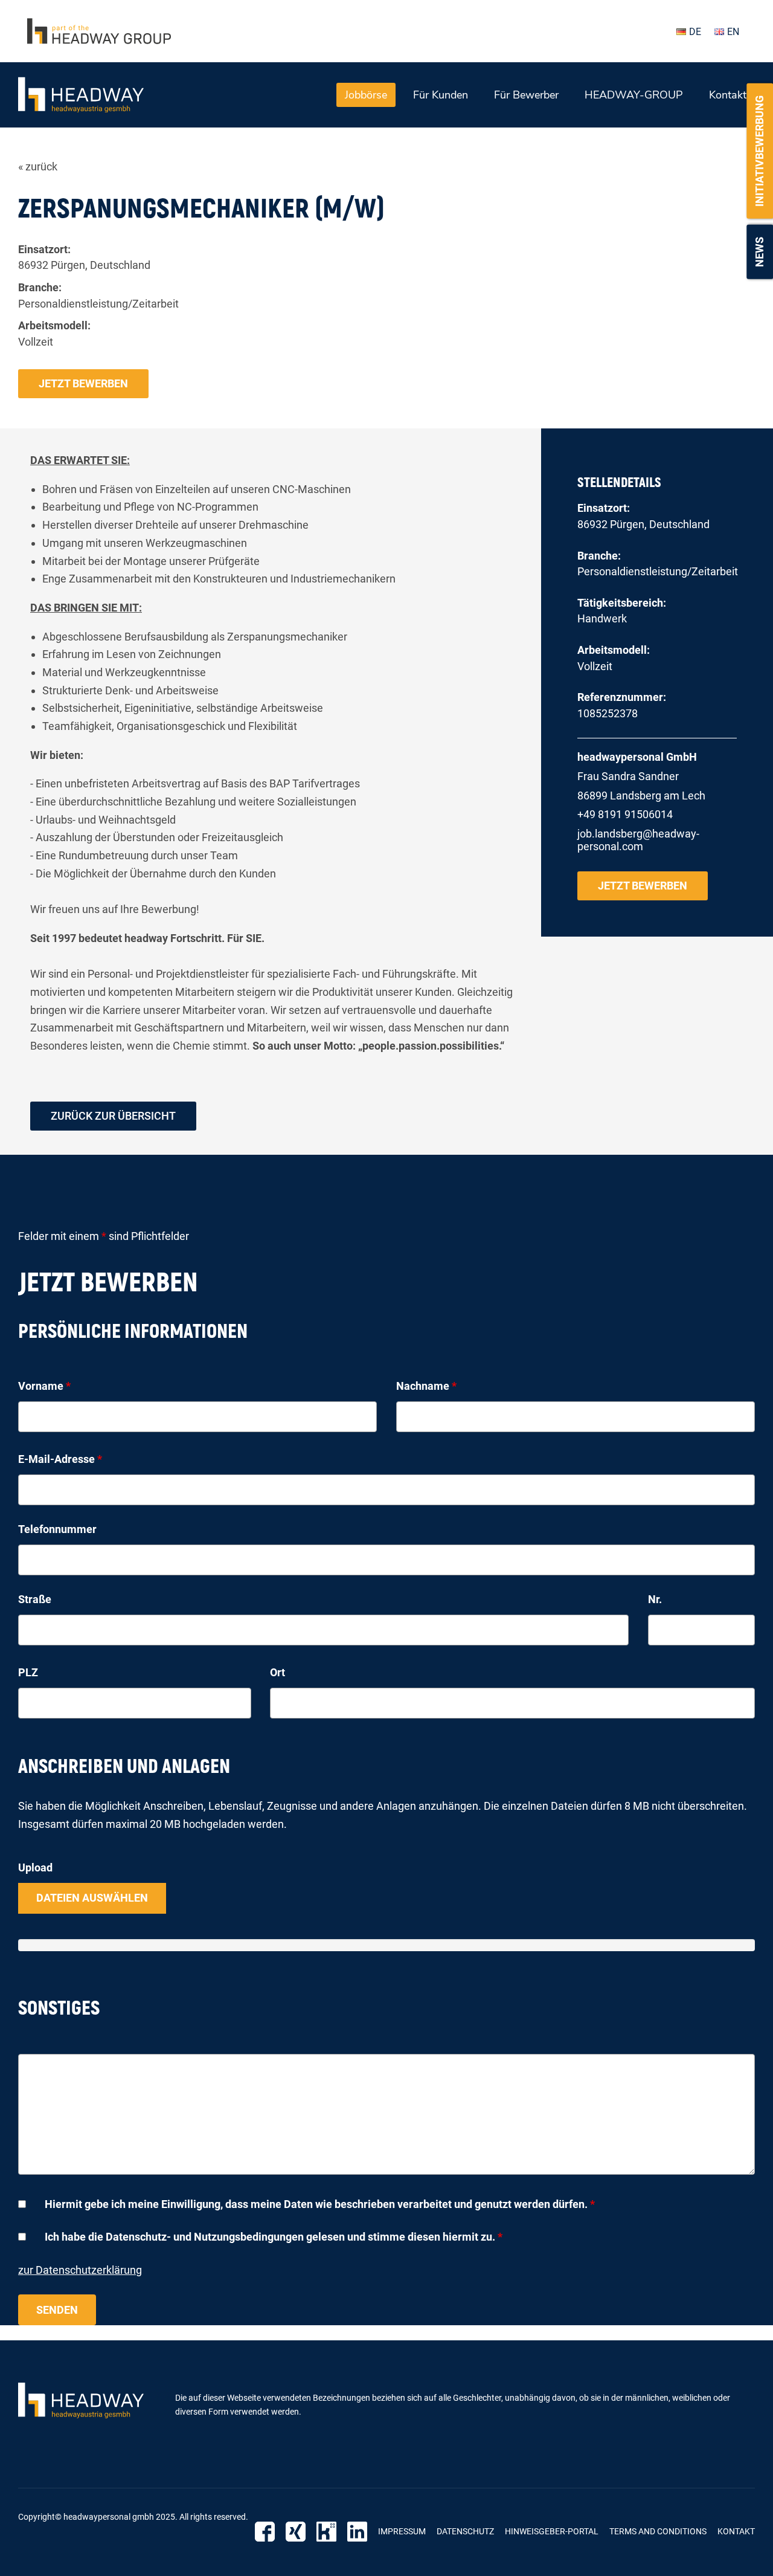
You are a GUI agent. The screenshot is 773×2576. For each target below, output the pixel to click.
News (759, 252)
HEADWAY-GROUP (634, 95)
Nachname (426, 1386)
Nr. (655, 1599)
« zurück (38, 166)
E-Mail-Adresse (60, 1459)
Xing (296, 2532)
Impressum (402, 2531)
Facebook (265, 2532)
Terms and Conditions (658, 2531)
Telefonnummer (57, 1529)
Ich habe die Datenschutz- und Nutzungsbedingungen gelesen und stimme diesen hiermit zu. (274, 2237)
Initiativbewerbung (759, 151)
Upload (35, 1867)
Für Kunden (441, 95)
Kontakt (728, 95)
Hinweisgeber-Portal (552, 2531)
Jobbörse (366, 95)
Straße (35, 1599)
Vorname (44, 1386)
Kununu (326, 2532)
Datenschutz (465, 2531)
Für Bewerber (526, 95)
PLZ (28, 1672)
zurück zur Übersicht (113, 1116)
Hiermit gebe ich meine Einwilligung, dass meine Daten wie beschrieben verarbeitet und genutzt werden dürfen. (320, 2204)
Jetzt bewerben (83, 383)
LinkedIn (357, 2532)
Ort (277, 1672)
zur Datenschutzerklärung (80, 2270)
